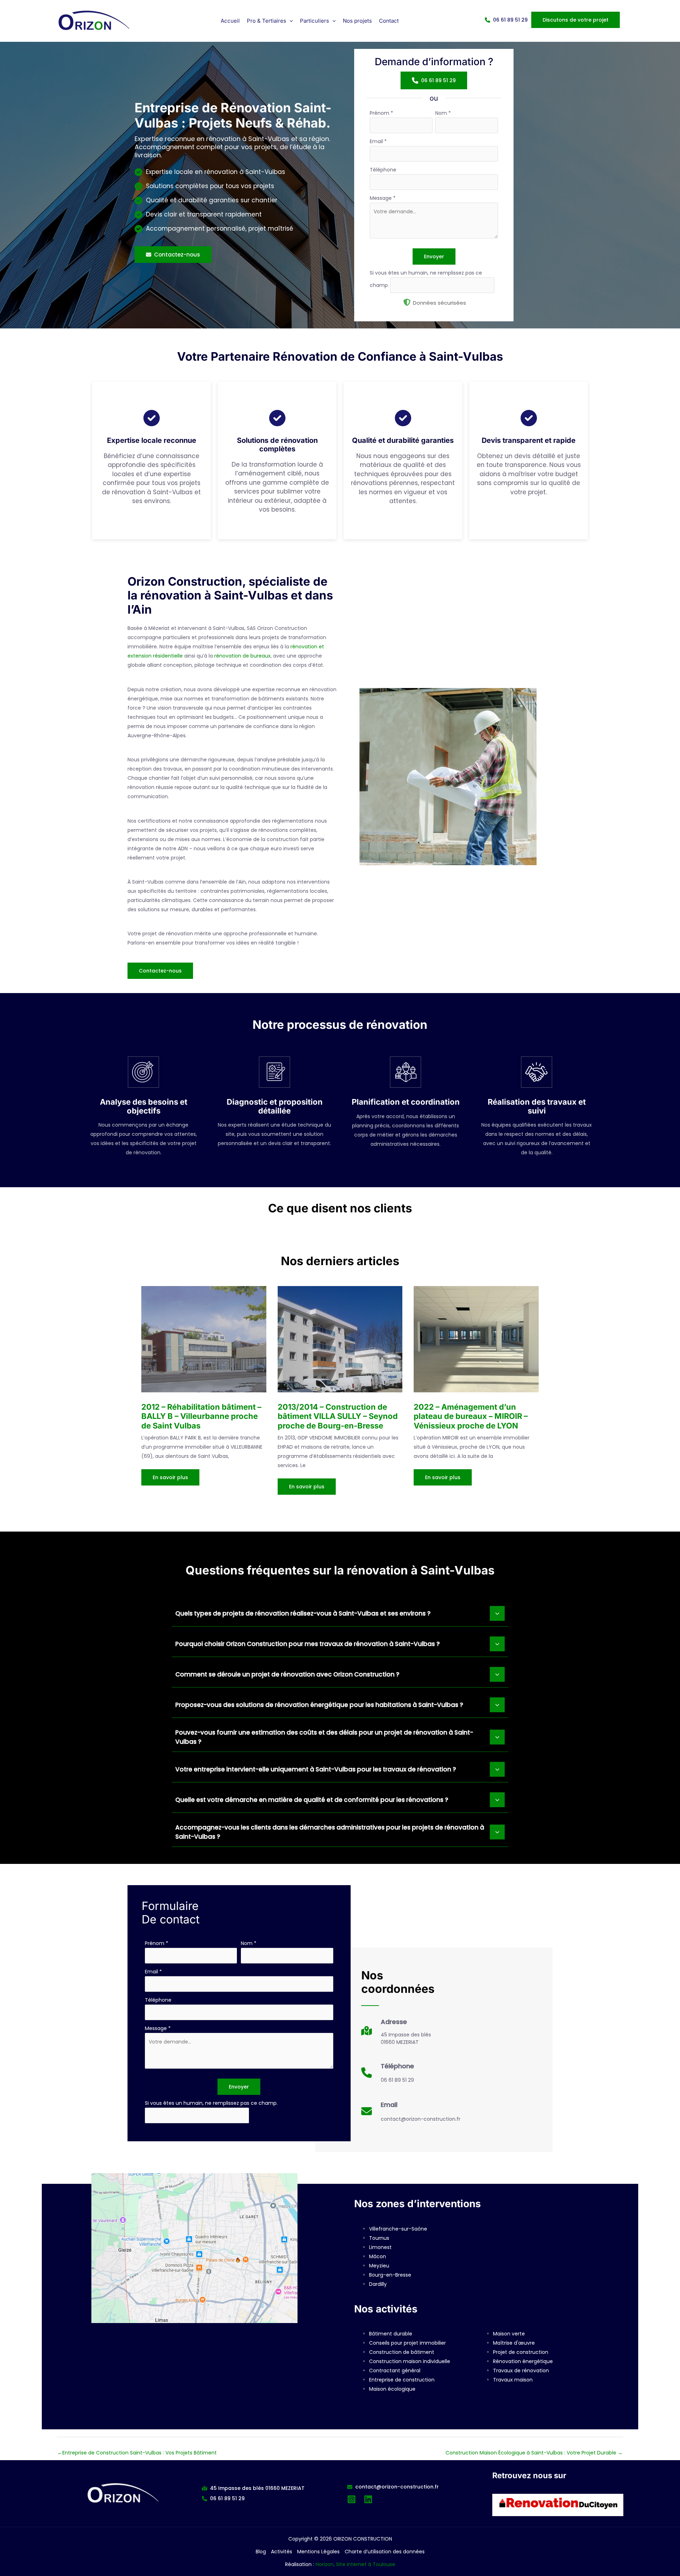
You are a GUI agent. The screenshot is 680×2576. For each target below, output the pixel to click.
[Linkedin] (368, 2499)
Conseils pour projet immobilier (407, 2343)
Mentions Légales (318, 2552)
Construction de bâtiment (402, 2352)
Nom (443, 113)
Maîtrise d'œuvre (514, 2343)
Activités (282, 2552)
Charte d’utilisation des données (385, 2552)
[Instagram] (352, 2499)
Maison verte (509, 2334)
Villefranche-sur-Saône (398, 2229)
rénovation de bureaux (242, 656)
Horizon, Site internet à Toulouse (355, 2564)
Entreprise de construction (402, 2380)
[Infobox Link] (396, 2034)
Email (378, 141)
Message (383, 198)
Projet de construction (521, 2352)
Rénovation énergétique (523, 2361)
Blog (261, 2552)
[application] (290, 21)
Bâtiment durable (391, 2334)
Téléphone (383, 170)
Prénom (381, 113)
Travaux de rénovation (521, 2371)
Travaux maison (513, 2380)
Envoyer (434, 257)
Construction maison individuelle (410, 2361)
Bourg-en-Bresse (390, 2275)
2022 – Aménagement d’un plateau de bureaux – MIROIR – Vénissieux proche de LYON (471, 1416)
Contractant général (395, 2371)
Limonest (380, 2247)
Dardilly (378, 2284)
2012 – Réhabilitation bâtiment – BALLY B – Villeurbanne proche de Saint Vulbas (201, 1416)
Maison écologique (392, 2389)
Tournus (379, 2238)
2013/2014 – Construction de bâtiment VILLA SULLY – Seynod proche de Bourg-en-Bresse (338, 1416)
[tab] (340, 1613)
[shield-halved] (407, 302)
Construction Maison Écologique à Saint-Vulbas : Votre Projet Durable (534, 2453)
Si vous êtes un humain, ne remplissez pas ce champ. (211, 2103)
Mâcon (378, 2256)
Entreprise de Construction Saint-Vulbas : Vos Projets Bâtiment (137, 2453)
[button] (270, 21)
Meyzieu (379, 2266)
